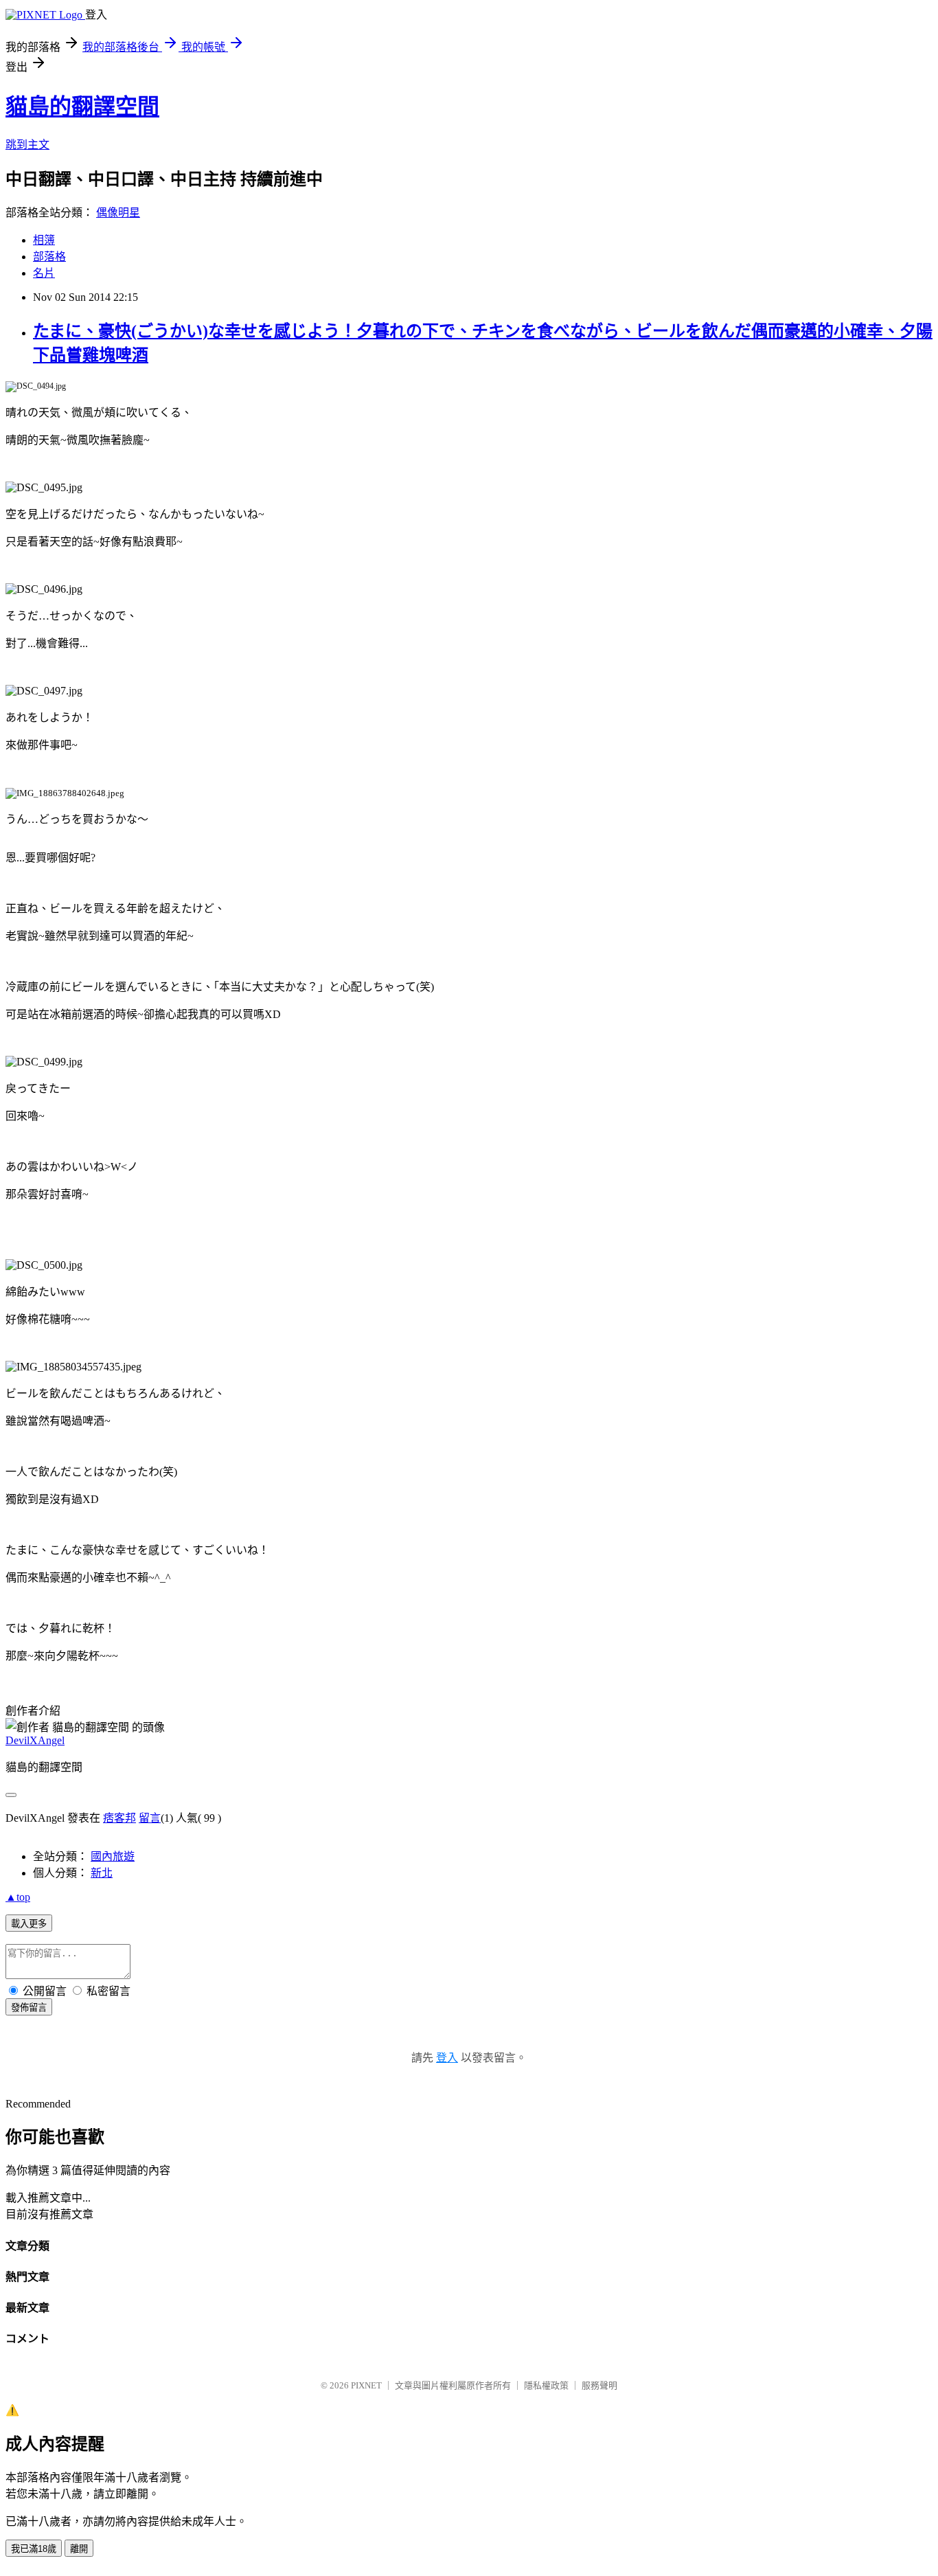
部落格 (49, 257)
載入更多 (29, 1924)
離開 (79, 2549)
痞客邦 (119, 1818)
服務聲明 (599, 2385)
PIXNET (366, 2385)
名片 (44, 273)
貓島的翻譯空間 (82, 106)
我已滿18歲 (34, 2549)
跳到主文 (27, 145)
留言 (150, 1818)
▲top (18, 1897)
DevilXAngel (35, 1740)
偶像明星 (118, 213)
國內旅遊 (113, 1856)
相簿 (44, 240)
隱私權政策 (546, 2385)
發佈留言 (29, 2008)
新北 (102, 1873)
